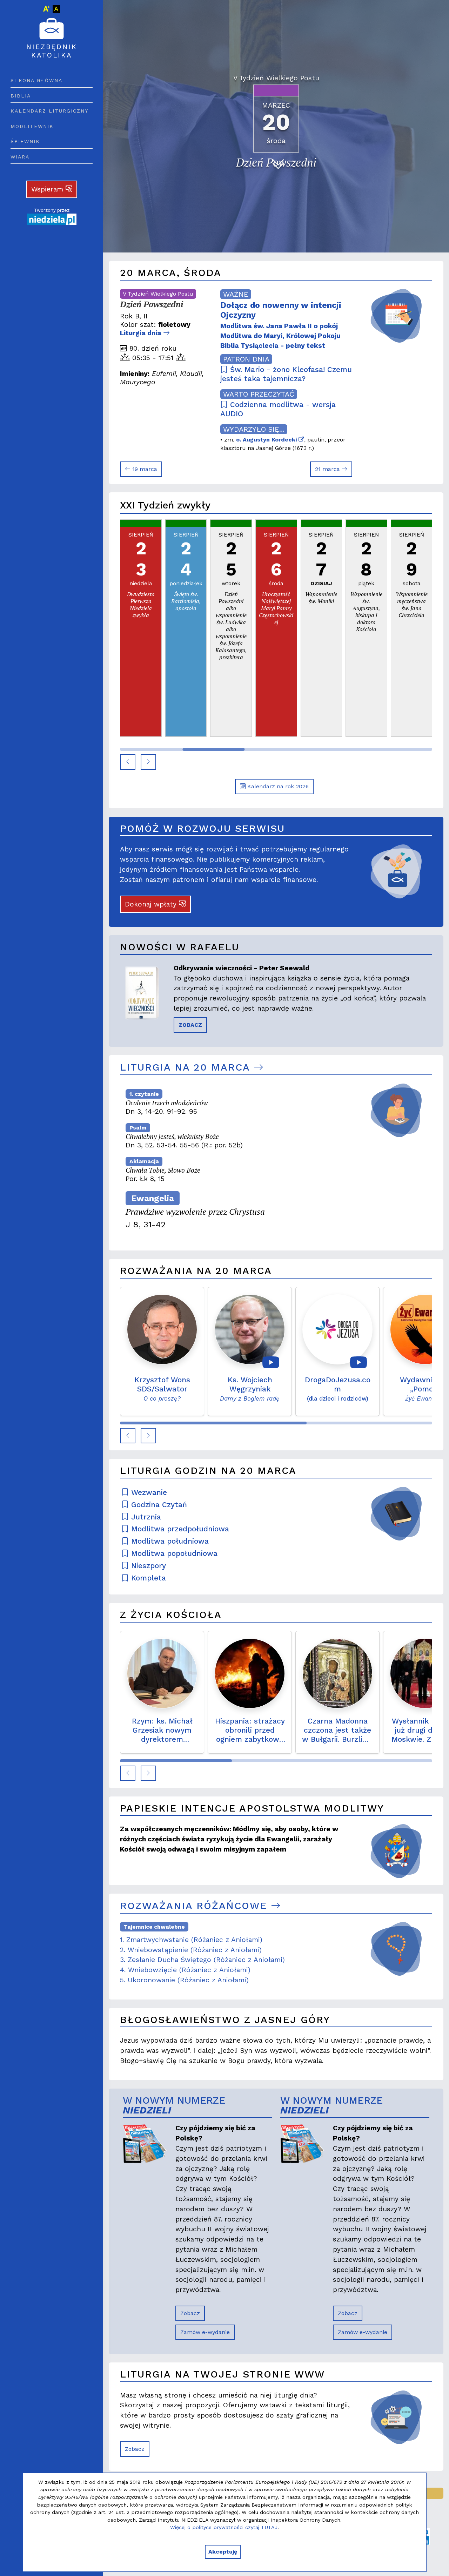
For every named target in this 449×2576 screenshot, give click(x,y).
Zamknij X (287, 1221)
